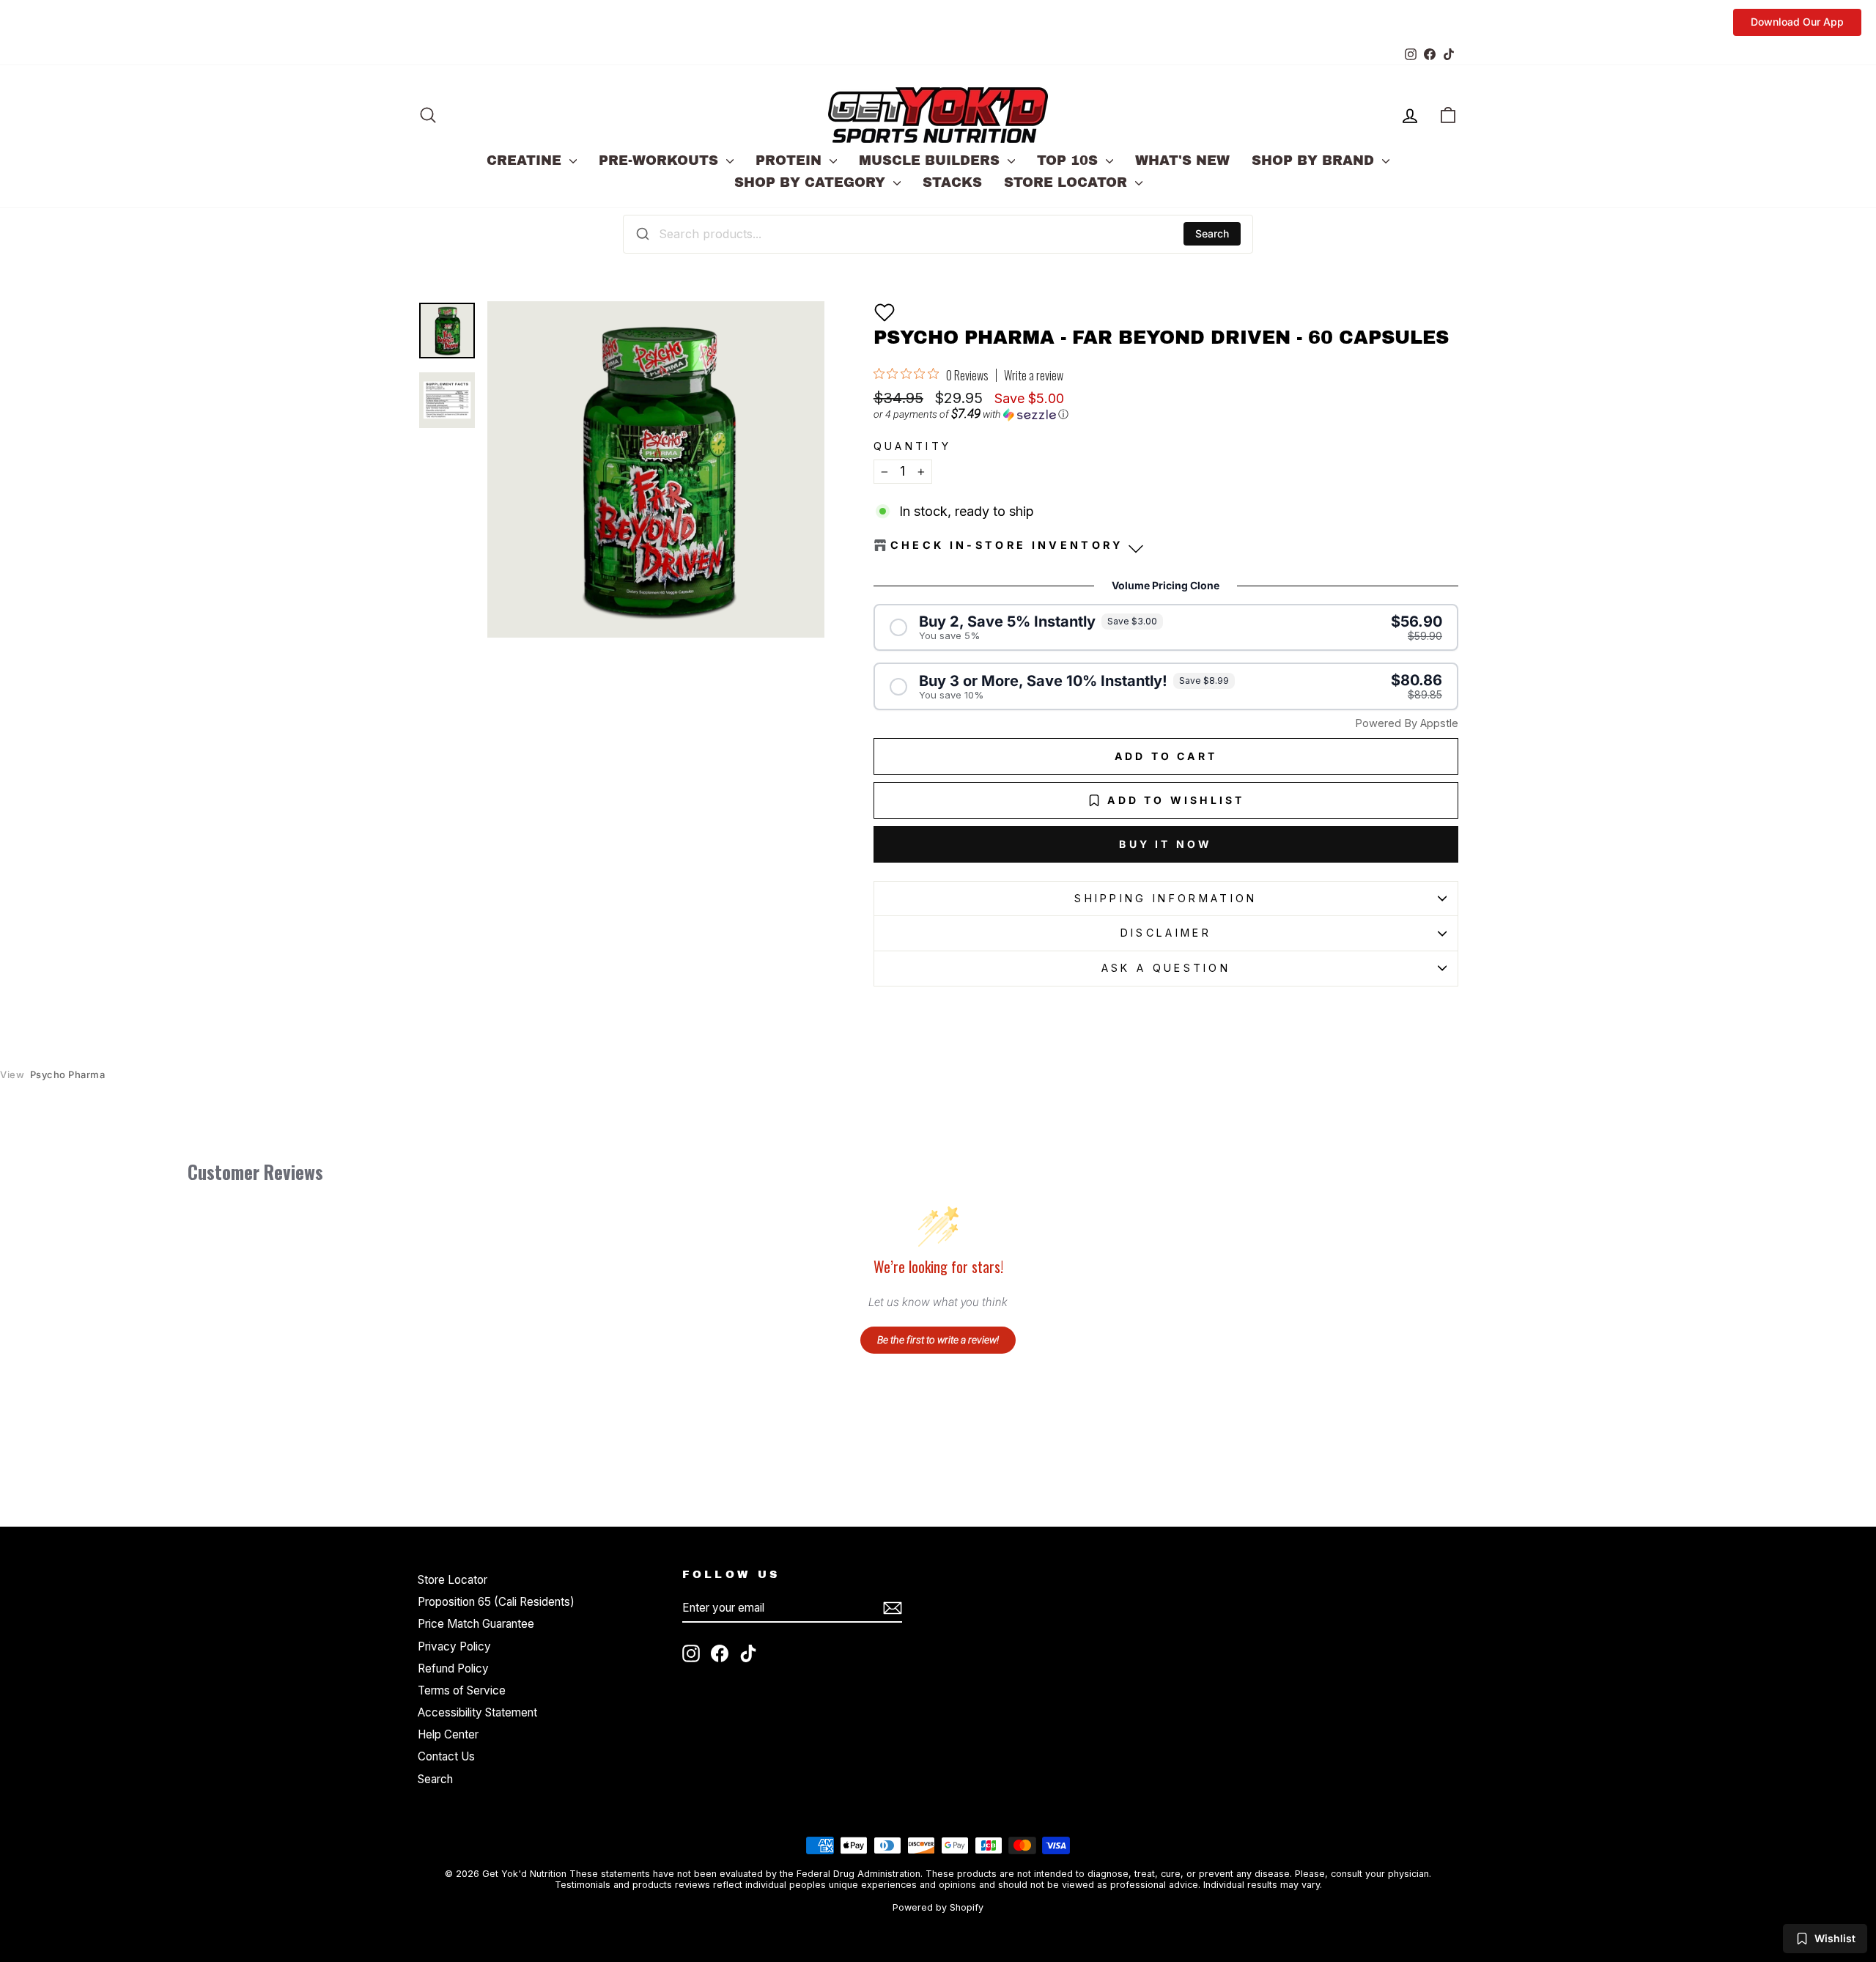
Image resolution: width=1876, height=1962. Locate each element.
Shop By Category (812, 182)
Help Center (448, 1734)
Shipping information (1166, 898)
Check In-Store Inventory (1007, 545)
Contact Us (446, 1756)
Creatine (526, 161)
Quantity (913, 446)
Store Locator (1068, 182)
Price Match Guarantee (476, 1624)
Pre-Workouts (661, 161)
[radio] (1166, 628)
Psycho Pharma (52, 1075)
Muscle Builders (931, 161)
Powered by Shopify (938, 1907)
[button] (885, 312)
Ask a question (1166, 968)
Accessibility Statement (477, 1712)
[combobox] (938, 234)
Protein (791, 161)
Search (1212, 233)
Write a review (1034, 375)
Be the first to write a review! (938, 1340)
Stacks (952, 182)
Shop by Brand (1315, 161)
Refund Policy (453, 1668)
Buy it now (1166, 844)
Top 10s (1070, 161)
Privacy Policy (454, 1646)
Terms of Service (462, 1690)
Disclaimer (1166, 933)
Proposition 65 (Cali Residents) (496, 1602)
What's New (1182, 161)
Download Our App (1797, 22)
